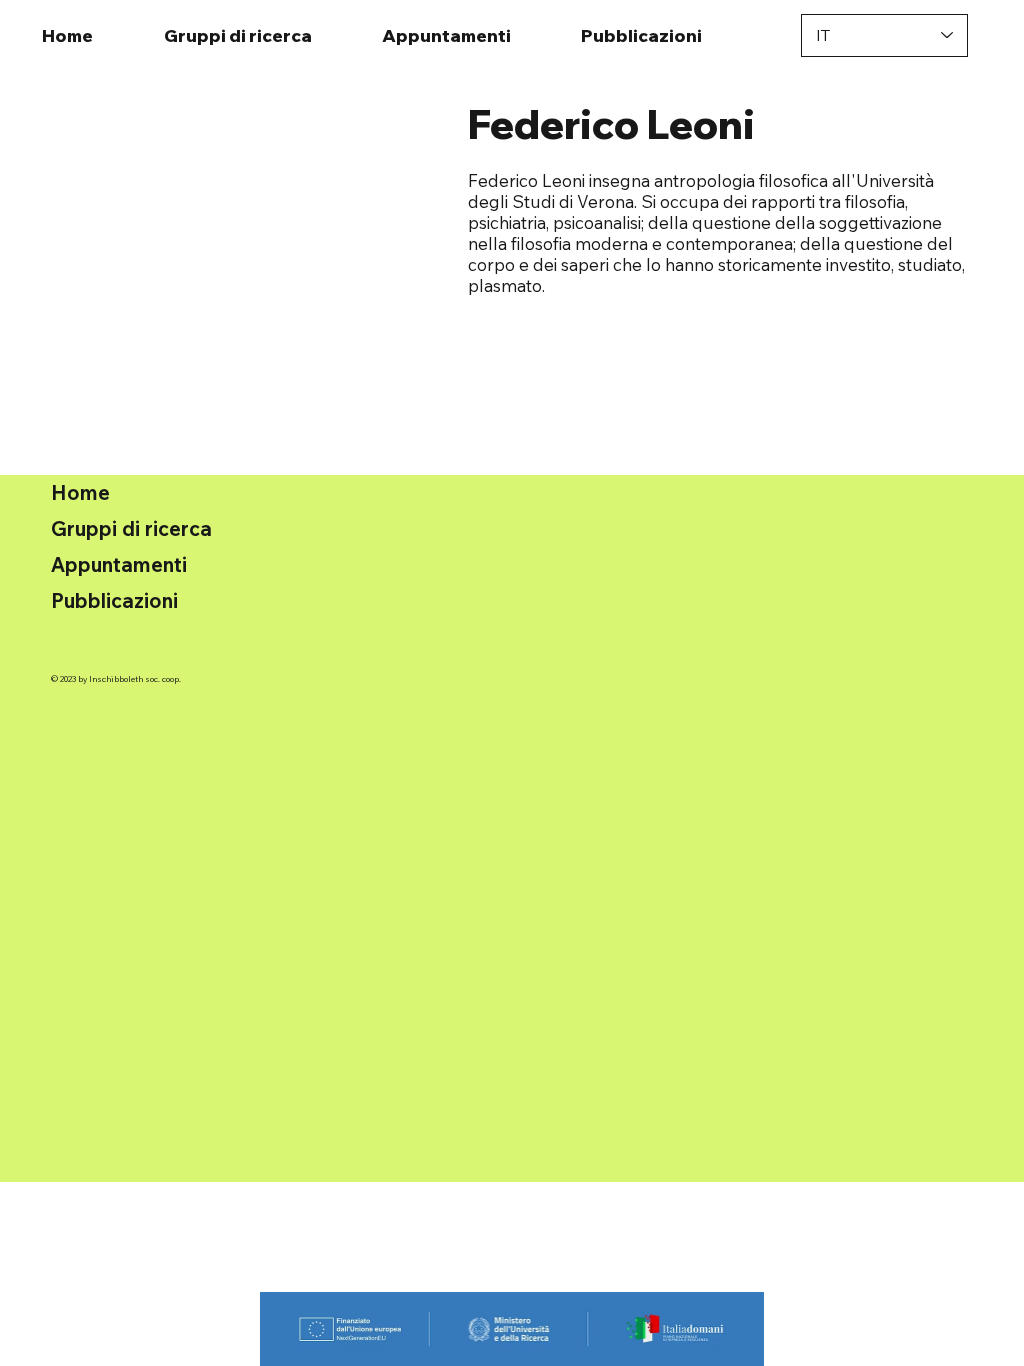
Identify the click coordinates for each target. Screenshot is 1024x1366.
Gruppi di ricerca (131, 528)
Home (80, 492)
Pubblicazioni (114, 600)
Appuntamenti (119, 564)
